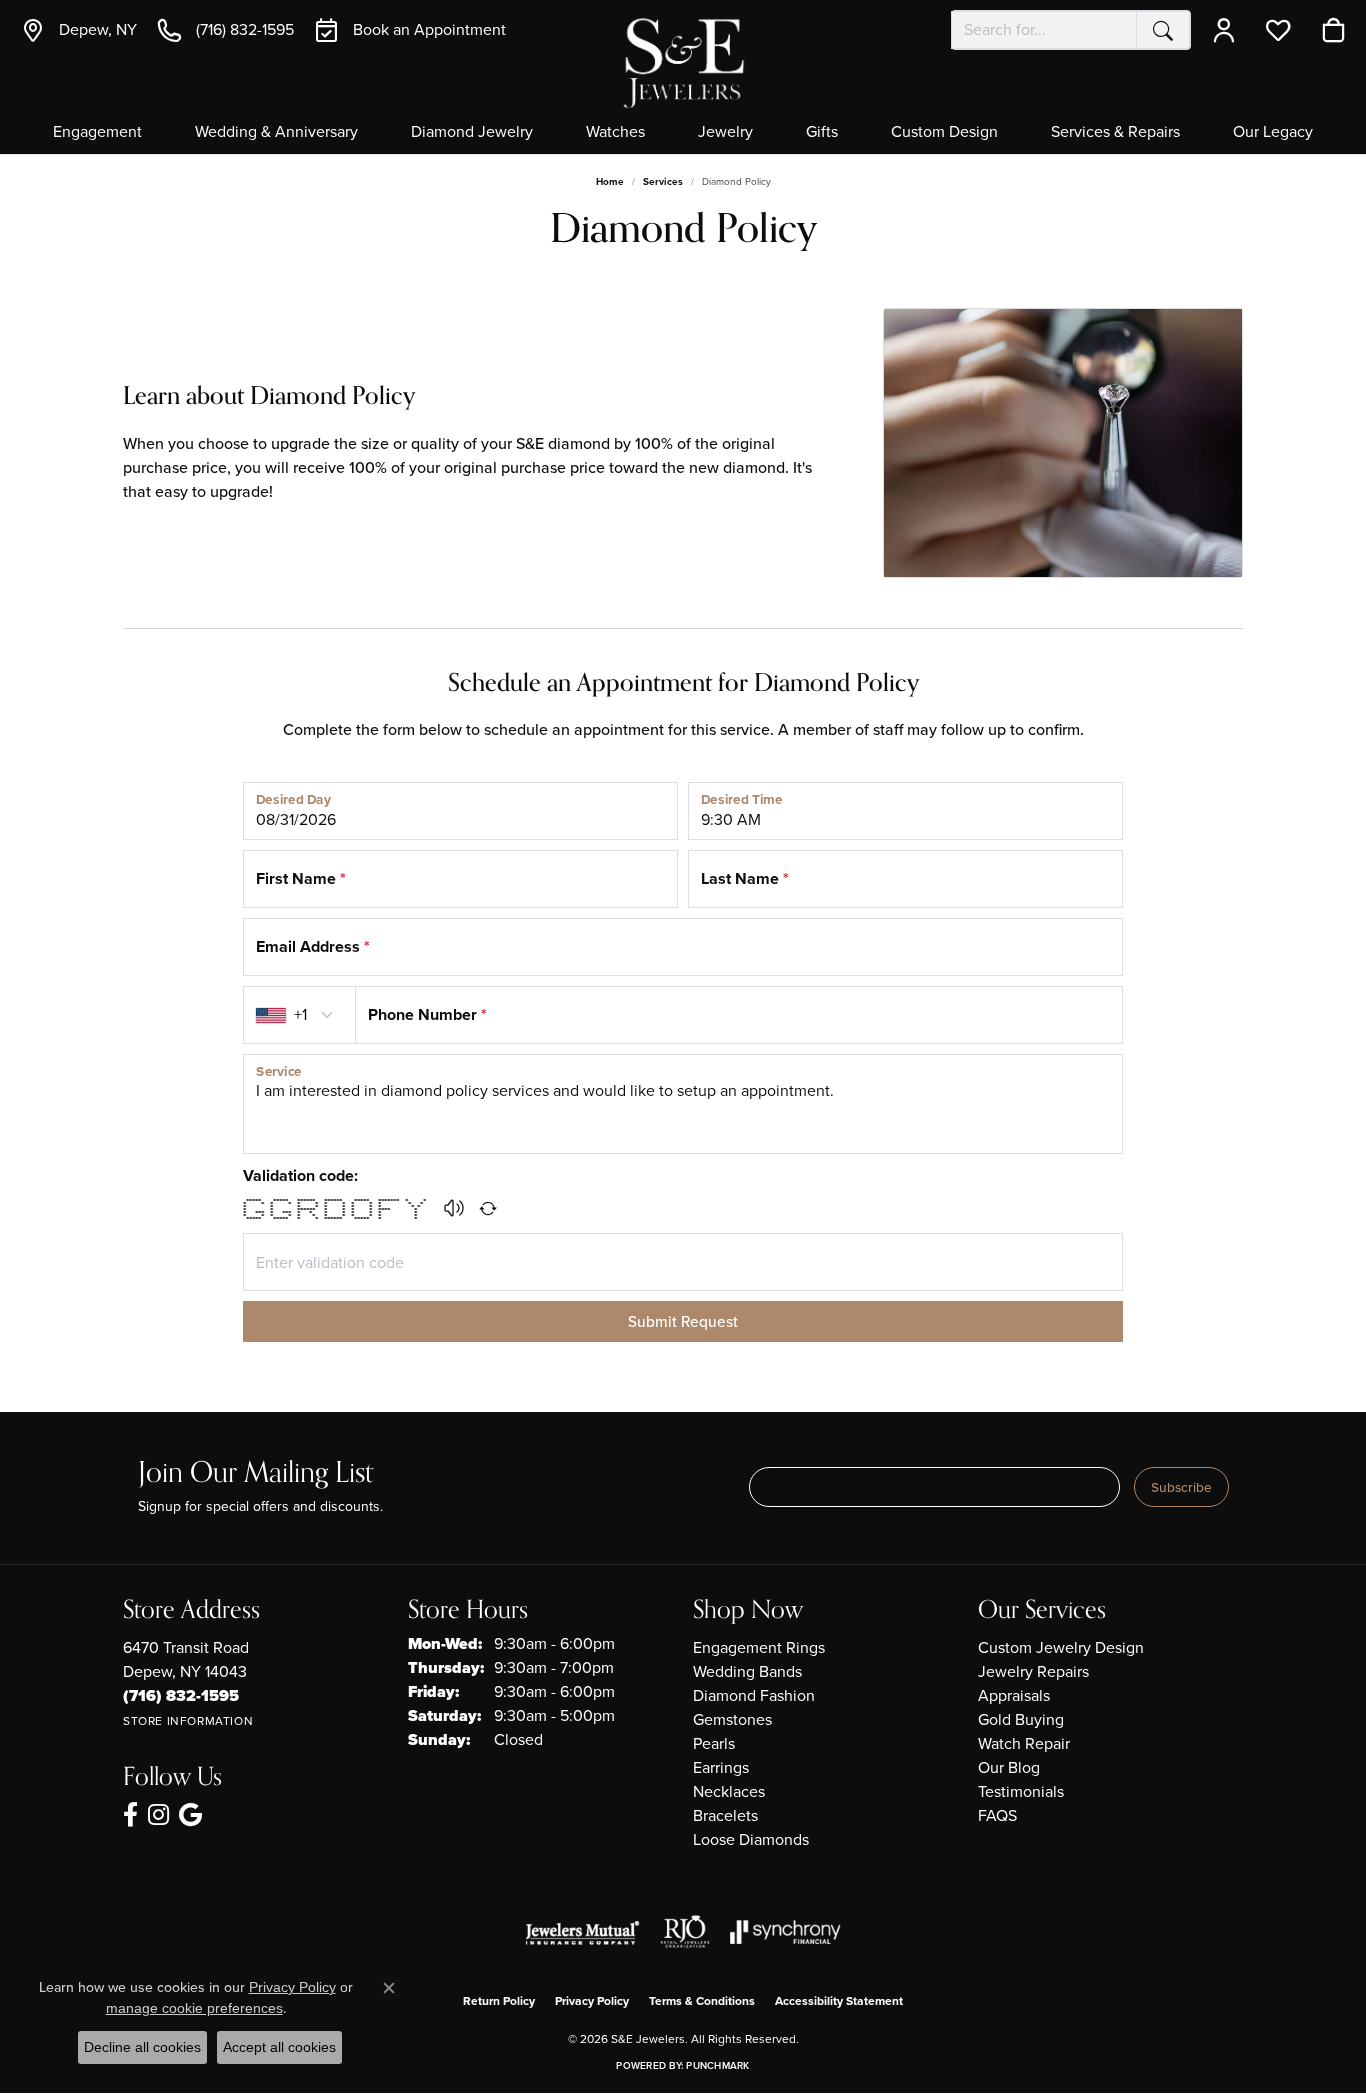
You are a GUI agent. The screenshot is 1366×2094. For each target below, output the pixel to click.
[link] (78, 30)
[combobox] (1044, 30)
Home (610, 181)
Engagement (97, 133)
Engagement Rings (759, 1647)
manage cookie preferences (194, 2008)
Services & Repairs (1115, 133)
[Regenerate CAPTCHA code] (488, 1208)
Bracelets (725, 1815)
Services (663, 181)
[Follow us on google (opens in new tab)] (190, 1815)
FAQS (997, 1815)
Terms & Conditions (702, 2001)
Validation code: (300, 1175)
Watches (615, 133)
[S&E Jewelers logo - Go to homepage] (683, 61)
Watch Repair (1024, 1743)
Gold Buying (1021, 1719)
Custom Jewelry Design (1061, 1647)
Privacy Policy (592, 2001)
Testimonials (1021, 1791)
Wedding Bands (747, 1671)
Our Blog (1009, 1767)
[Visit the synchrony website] (785, 1932)
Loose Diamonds (751, 1839)
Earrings (721, 1767)
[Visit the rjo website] (685, 1932)
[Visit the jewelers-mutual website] (582, 1932)
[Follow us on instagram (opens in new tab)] (158, 1815)
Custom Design (944, 133)
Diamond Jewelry (472, 133)
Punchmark (717, 2065)
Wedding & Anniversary (276, 133)
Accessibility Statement (839, 2001)
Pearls (714, 1743)
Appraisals (1014, 1695)
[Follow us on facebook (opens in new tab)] (130, 1815)
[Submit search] (1163, 30)
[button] (1228, 30)
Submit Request (683, 1321)
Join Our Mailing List (255, 1473)
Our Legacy (1273, 133)
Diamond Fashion (754, 1695)
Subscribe (1181, 1487)
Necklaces (729, 1791)
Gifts (822, 133)
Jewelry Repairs (1033, 1671)
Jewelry (725, 133)
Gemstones (732, 1719)
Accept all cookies (279, 2047)
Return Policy (499, 2001)
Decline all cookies (142, 2047)
